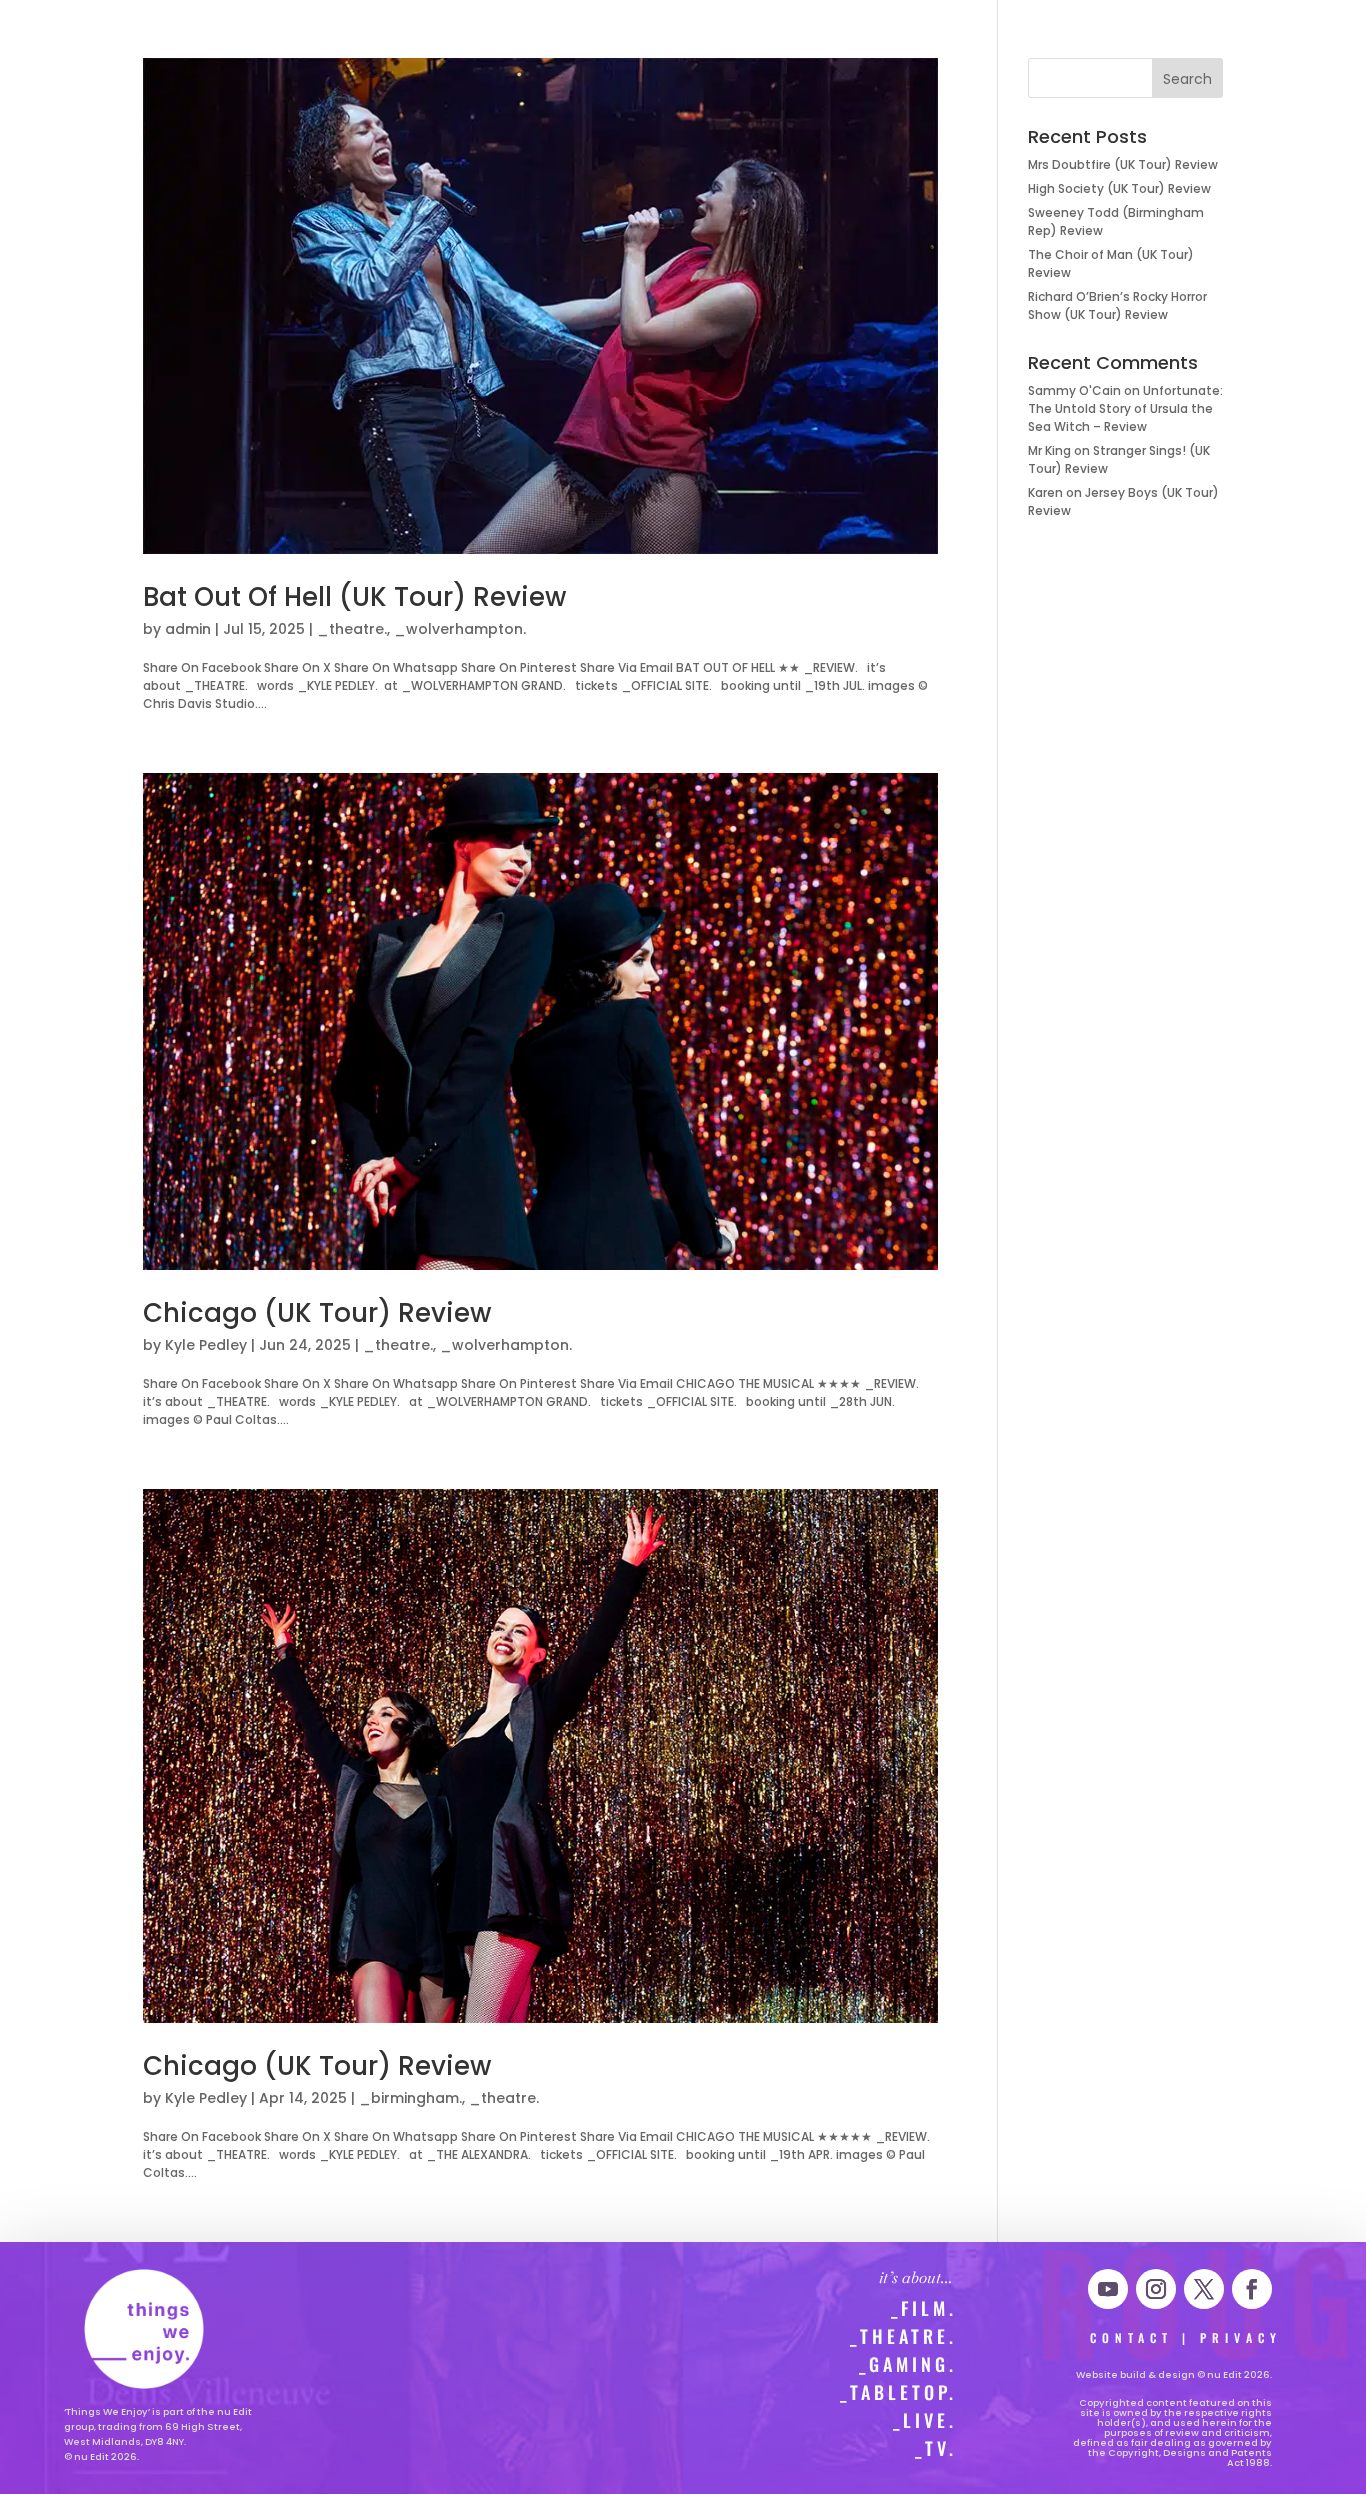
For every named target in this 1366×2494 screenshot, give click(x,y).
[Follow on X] (1204, 2289)
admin (188, 629)
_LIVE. (925, 2420)
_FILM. (924, 2308)
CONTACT (1131, 2337)
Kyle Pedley (206, 1345)
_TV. (936, 2448)
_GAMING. (908, 2364)
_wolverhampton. (460, 629)
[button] (56, 36)
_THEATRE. (903, 2336)
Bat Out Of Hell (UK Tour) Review (354, 597)
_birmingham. (410, 2098)
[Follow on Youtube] (1108, 2289)
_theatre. (352, 629)
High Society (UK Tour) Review (1119, 188)
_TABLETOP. (898, 2392)
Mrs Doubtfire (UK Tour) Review (1123, 164)
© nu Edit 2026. (101, 2456)
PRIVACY (1241, 2337)
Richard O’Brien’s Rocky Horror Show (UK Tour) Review (1117, 305)
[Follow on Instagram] (1156, 2289)
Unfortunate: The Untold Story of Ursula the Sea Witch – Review (1125, 408)
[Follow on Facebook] (1252, 2289)
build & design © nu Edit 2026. (1196, 2374)
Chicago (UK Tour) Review (317, 1313)
